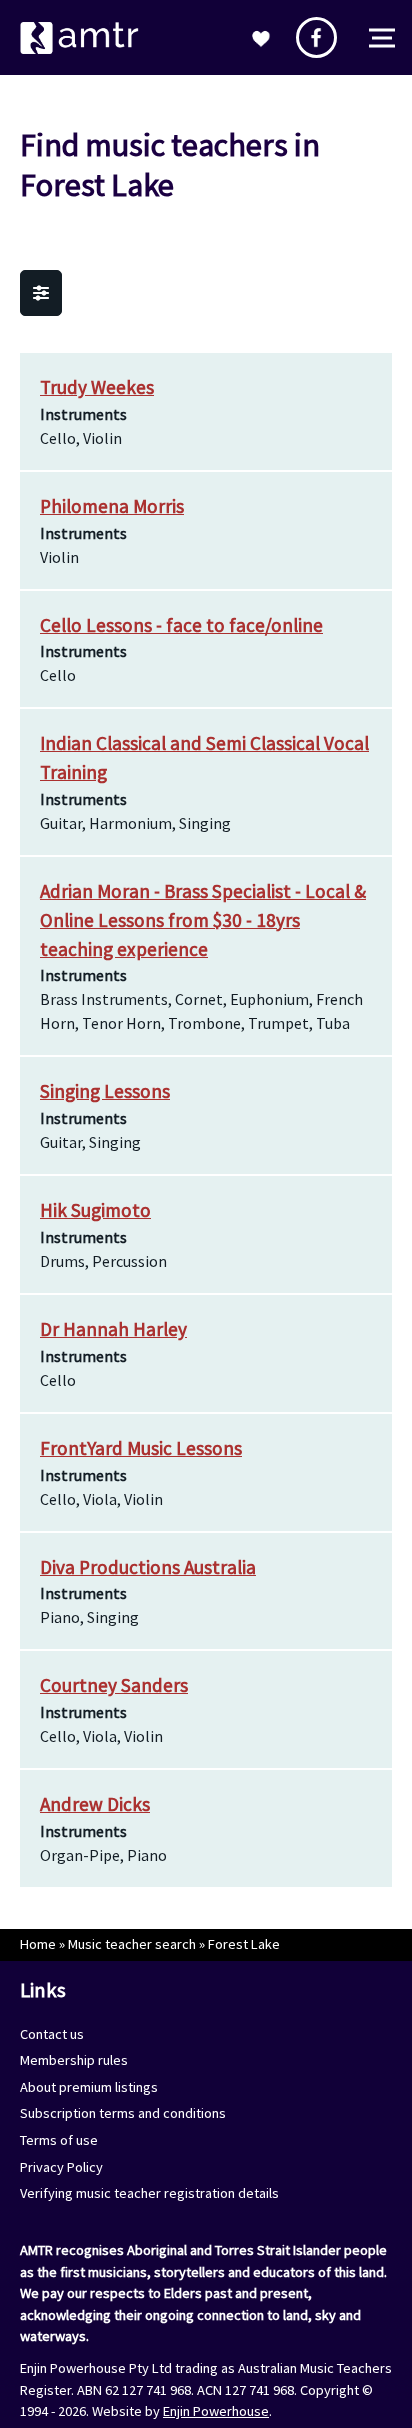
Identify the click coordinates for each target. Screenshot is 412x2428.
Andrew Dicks (95, 1804)
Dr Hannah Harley (113, 1329)
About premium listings (89, 2087)
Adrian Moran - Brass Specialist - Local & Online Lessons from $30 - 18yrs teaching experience (203, 920)
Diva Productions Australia (148, 1567)
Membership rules (74, 2060)
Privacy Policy (61, 2167)
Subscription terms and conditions (123, 2113)
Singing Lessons (105, 1091)
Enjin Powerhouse (216, 2411)
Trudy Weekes (97, 387)
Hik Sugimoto (95, 1210)
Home (38, 1944)
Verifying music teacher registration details (149, 2193)
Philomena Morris (112, 506)
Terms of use (59, 2140)
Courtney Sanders (114, 1685)
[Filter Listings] (41, 293)
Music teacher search (132, 1944)
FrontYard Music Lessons (141, 1448)
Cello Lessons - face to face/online (181, 625)
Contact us (52, 2034)
